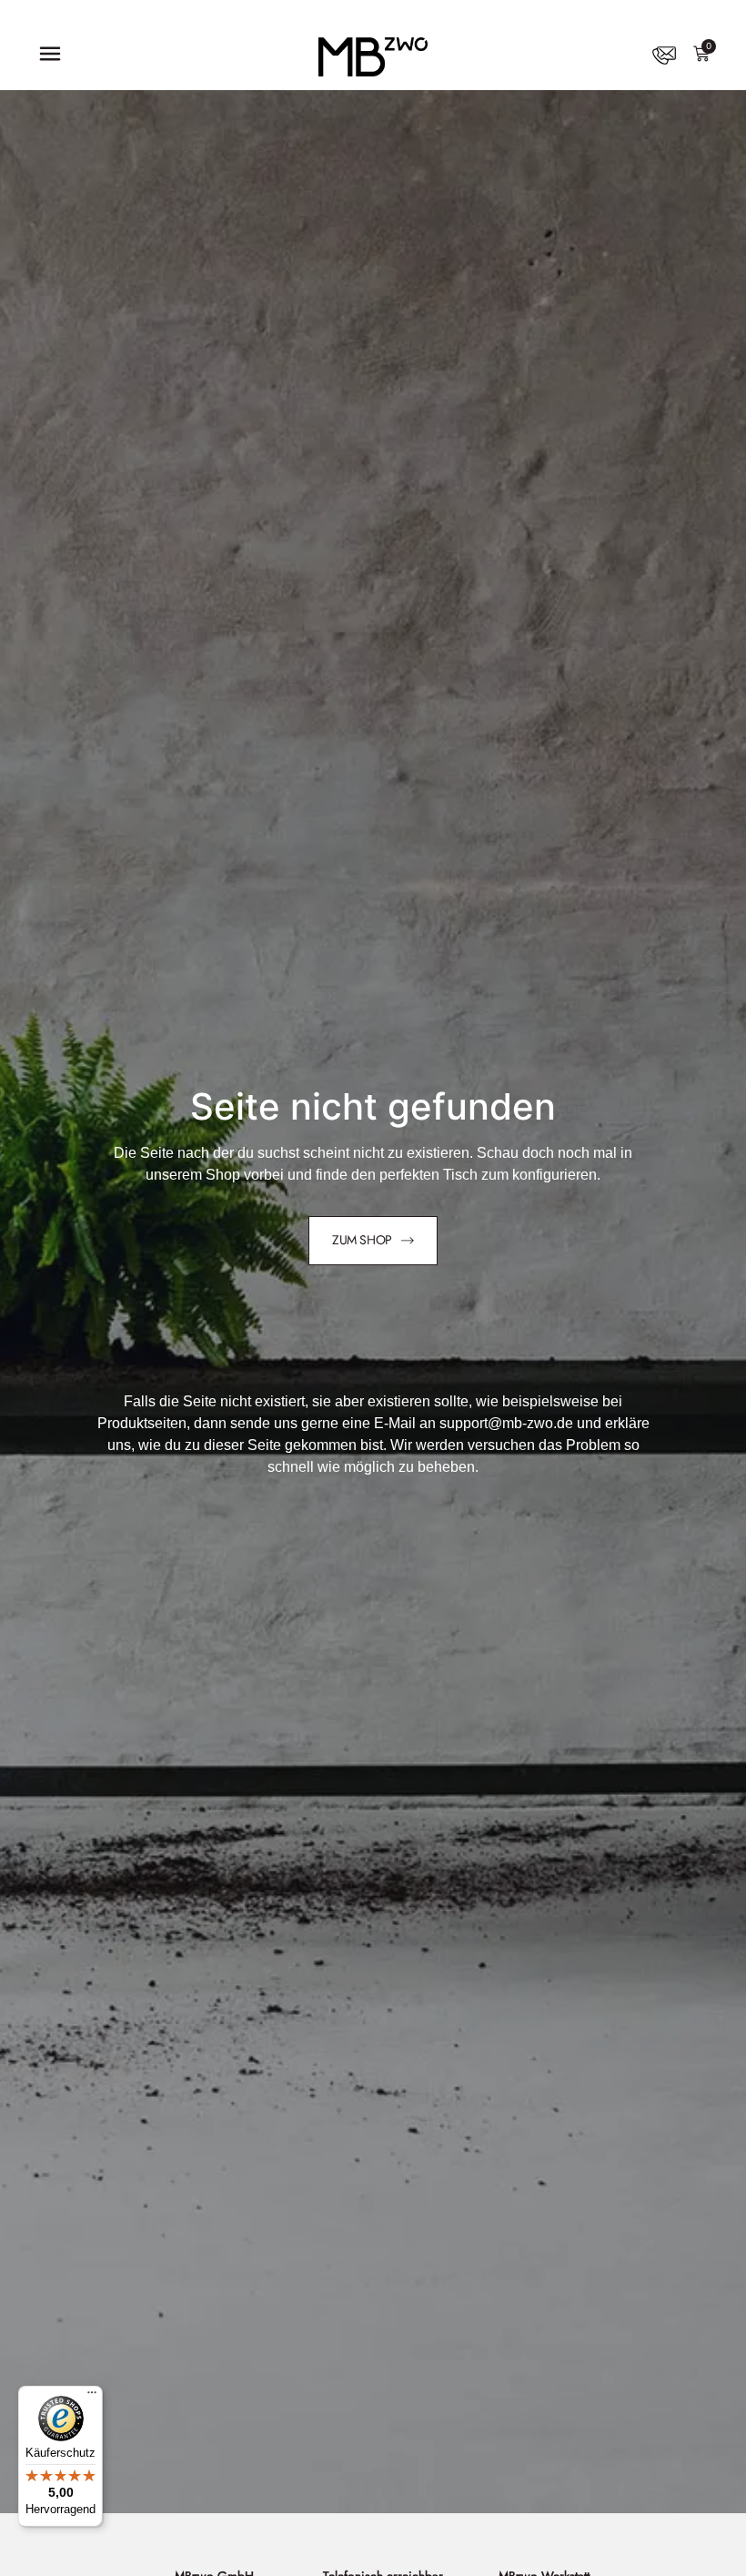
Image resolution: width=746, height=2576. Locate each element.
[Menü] (92, 2397)
